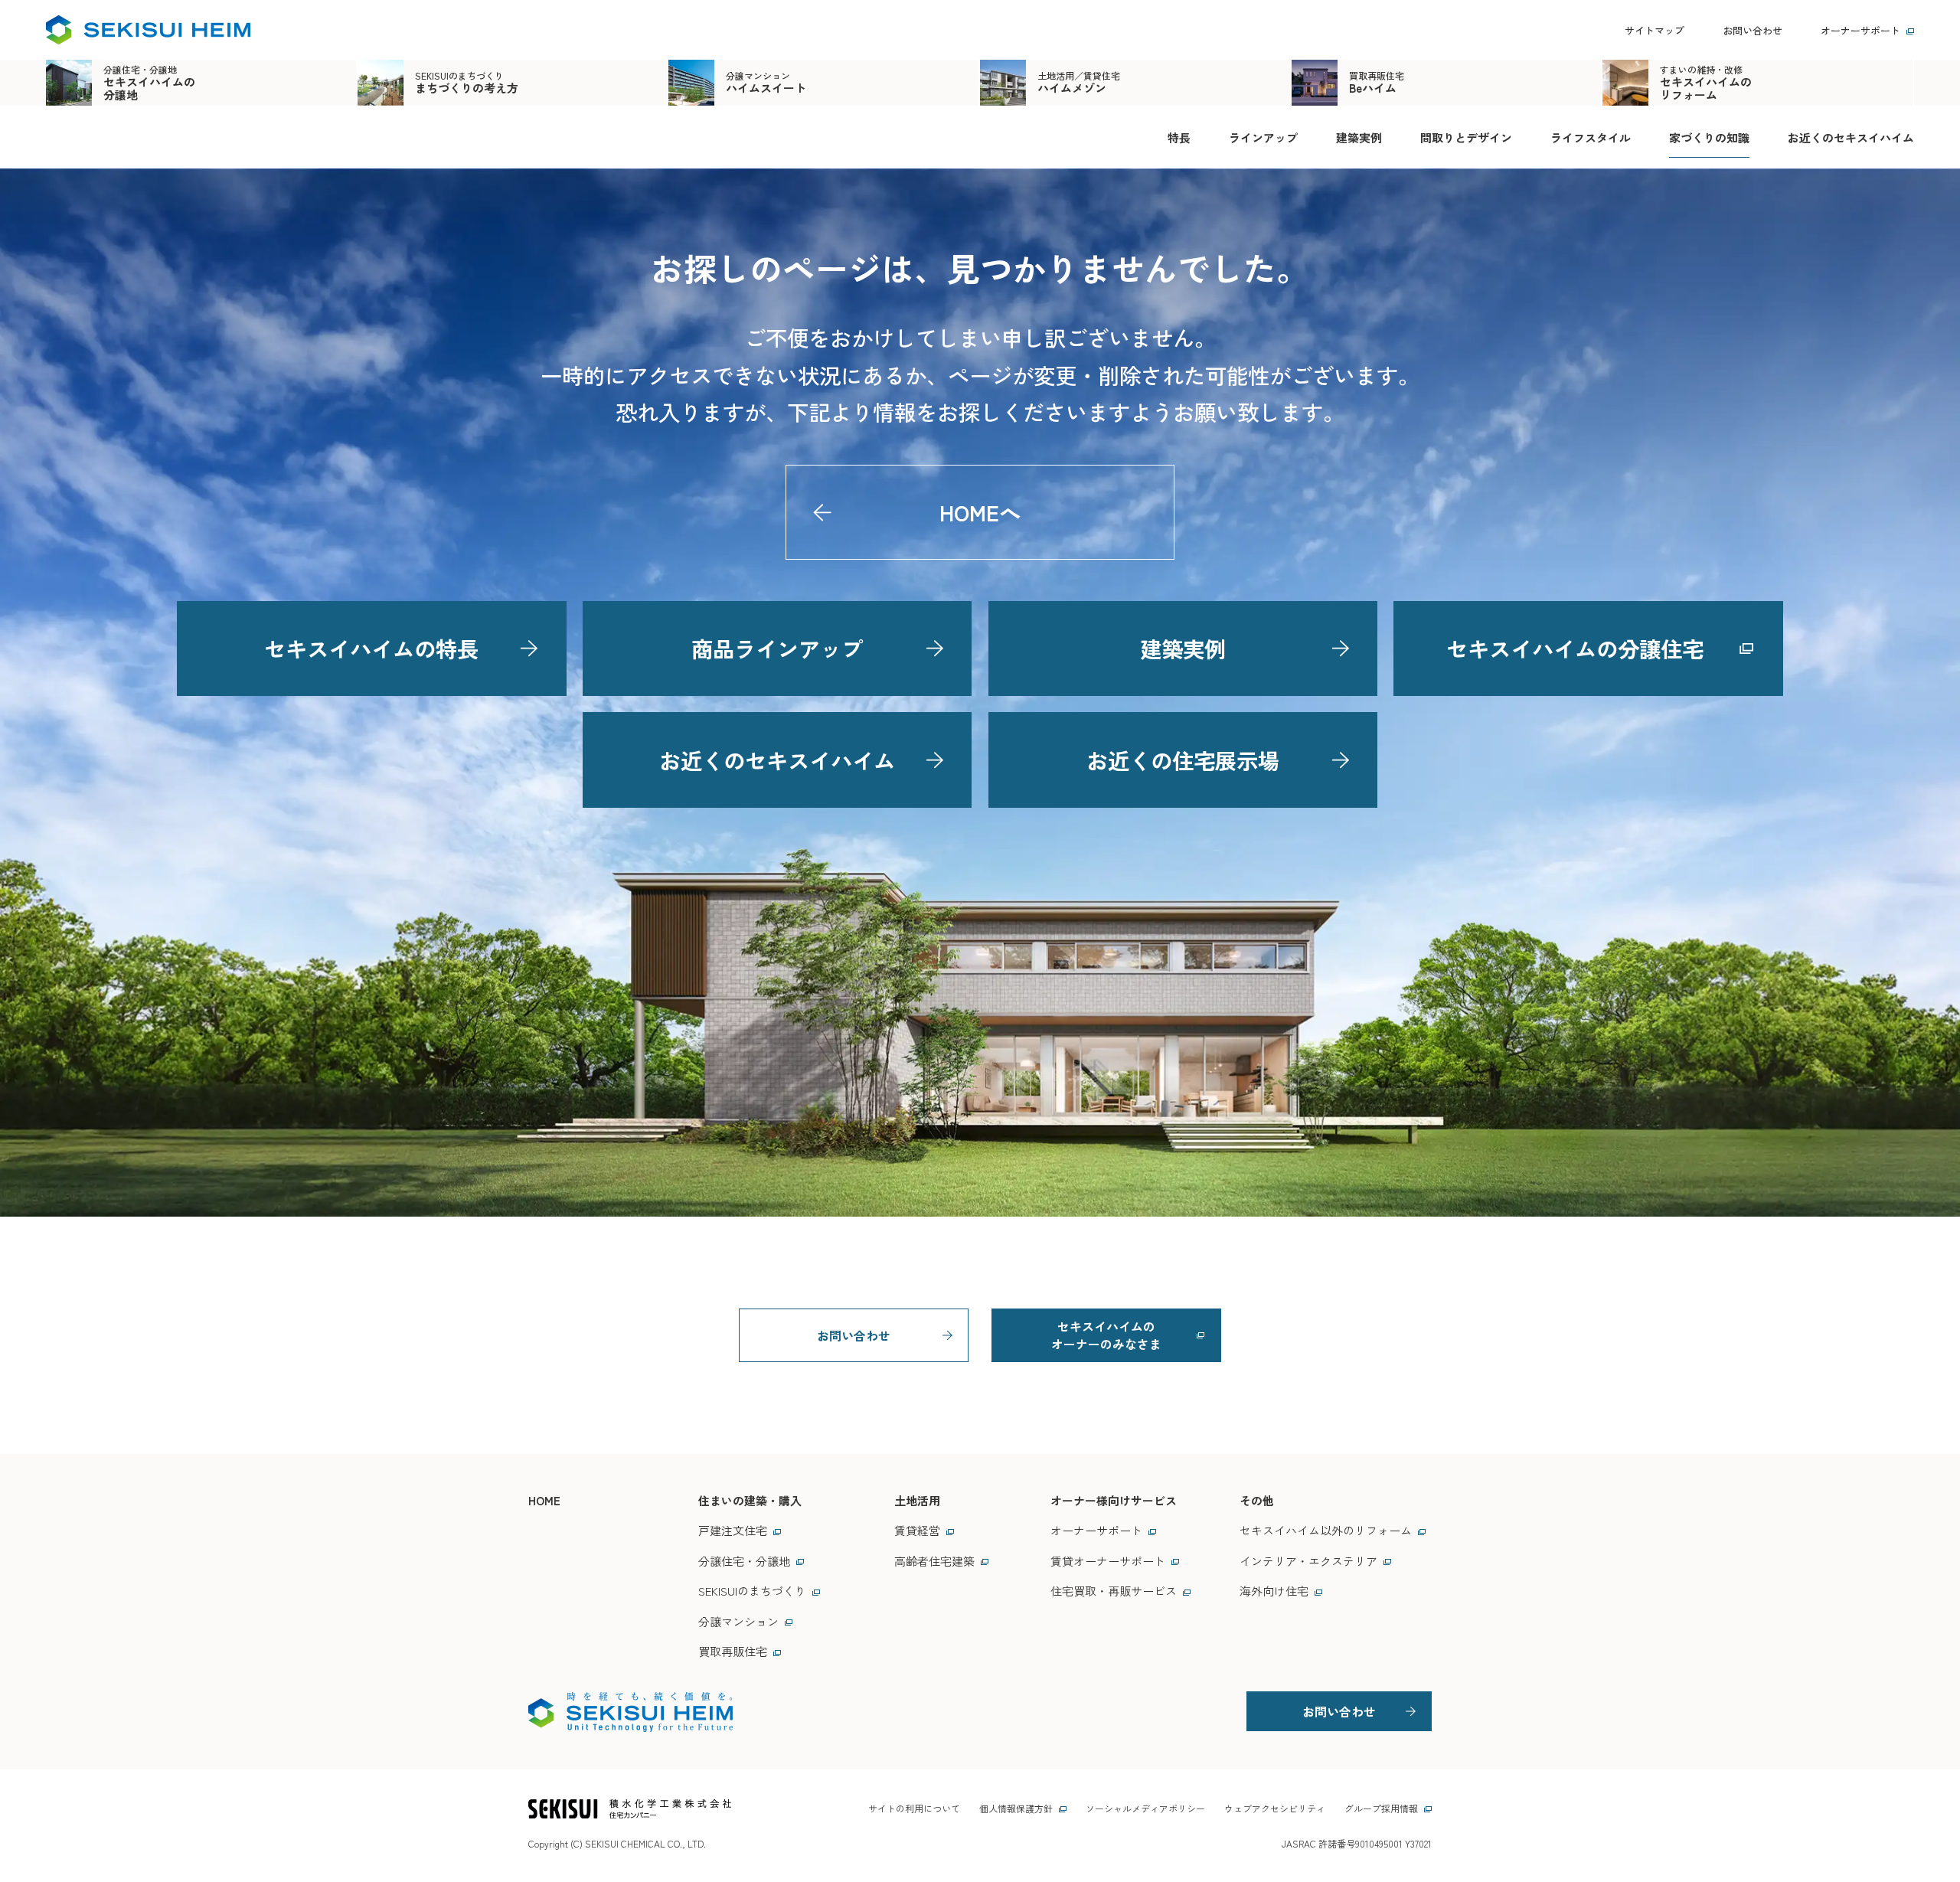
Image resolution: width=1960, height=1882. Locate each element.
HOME (544, 1500)
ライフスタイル (1591, 137)
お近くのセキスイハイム (1851, 137)
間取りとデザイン (1466, 137)
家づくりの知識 (1709, 137)
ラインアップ (1263, 137)
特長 (1179, 137)
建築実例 (1359, 137)
